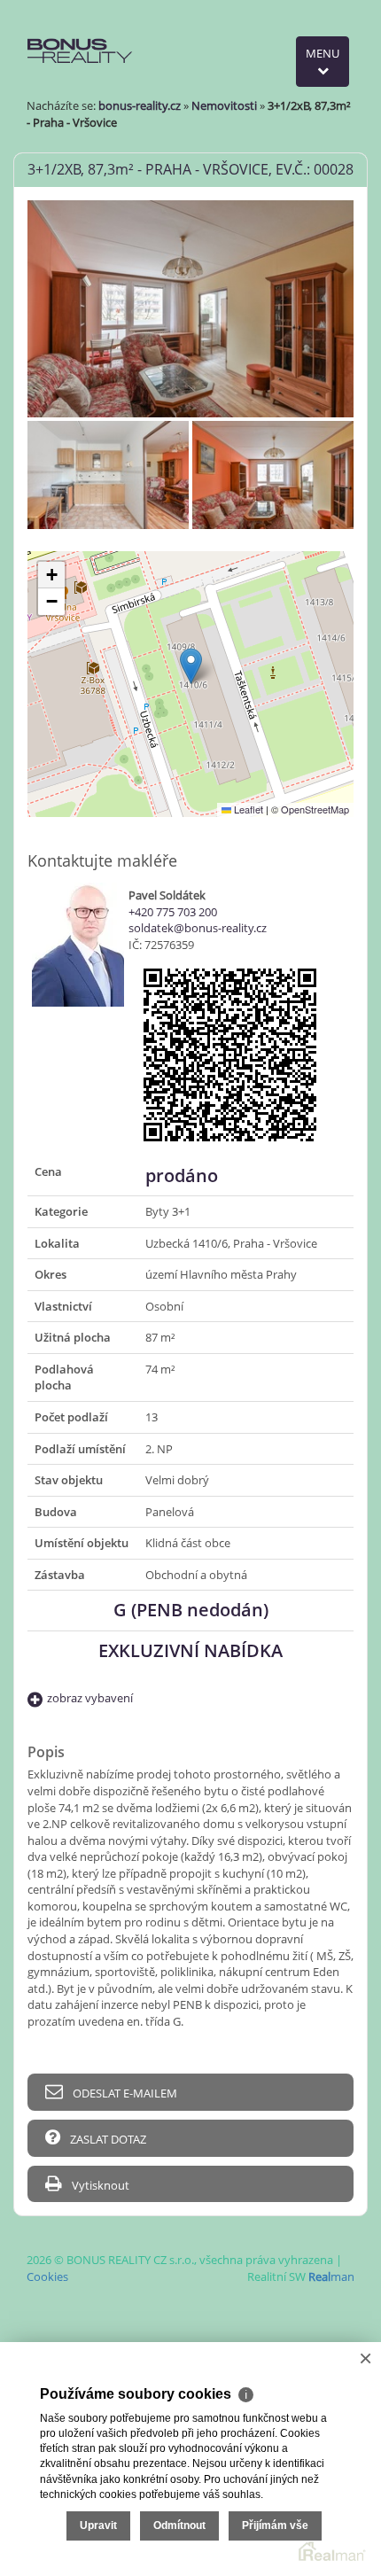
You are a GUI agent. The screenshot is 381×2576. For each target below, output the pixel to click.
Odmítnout (179, 2525)
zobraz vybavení (90, 1698)
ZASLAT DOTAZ (107, 2139)
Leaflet (247, 809)
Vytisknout (99, 2185)
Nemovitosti (224, 105)
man (331, 2276)
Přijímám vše (275, 2525)
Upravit (98, 2525)
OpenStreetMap (315, 809)
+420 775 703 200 (173, 912)
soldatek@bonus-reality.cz (198, 928)
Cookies (47, 2276)
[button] (191, 666)
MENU (323, 53)
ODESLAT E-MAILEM (124, 2093)
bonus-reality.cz (140, 105)
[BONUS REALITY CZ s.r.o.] (81, 34)
